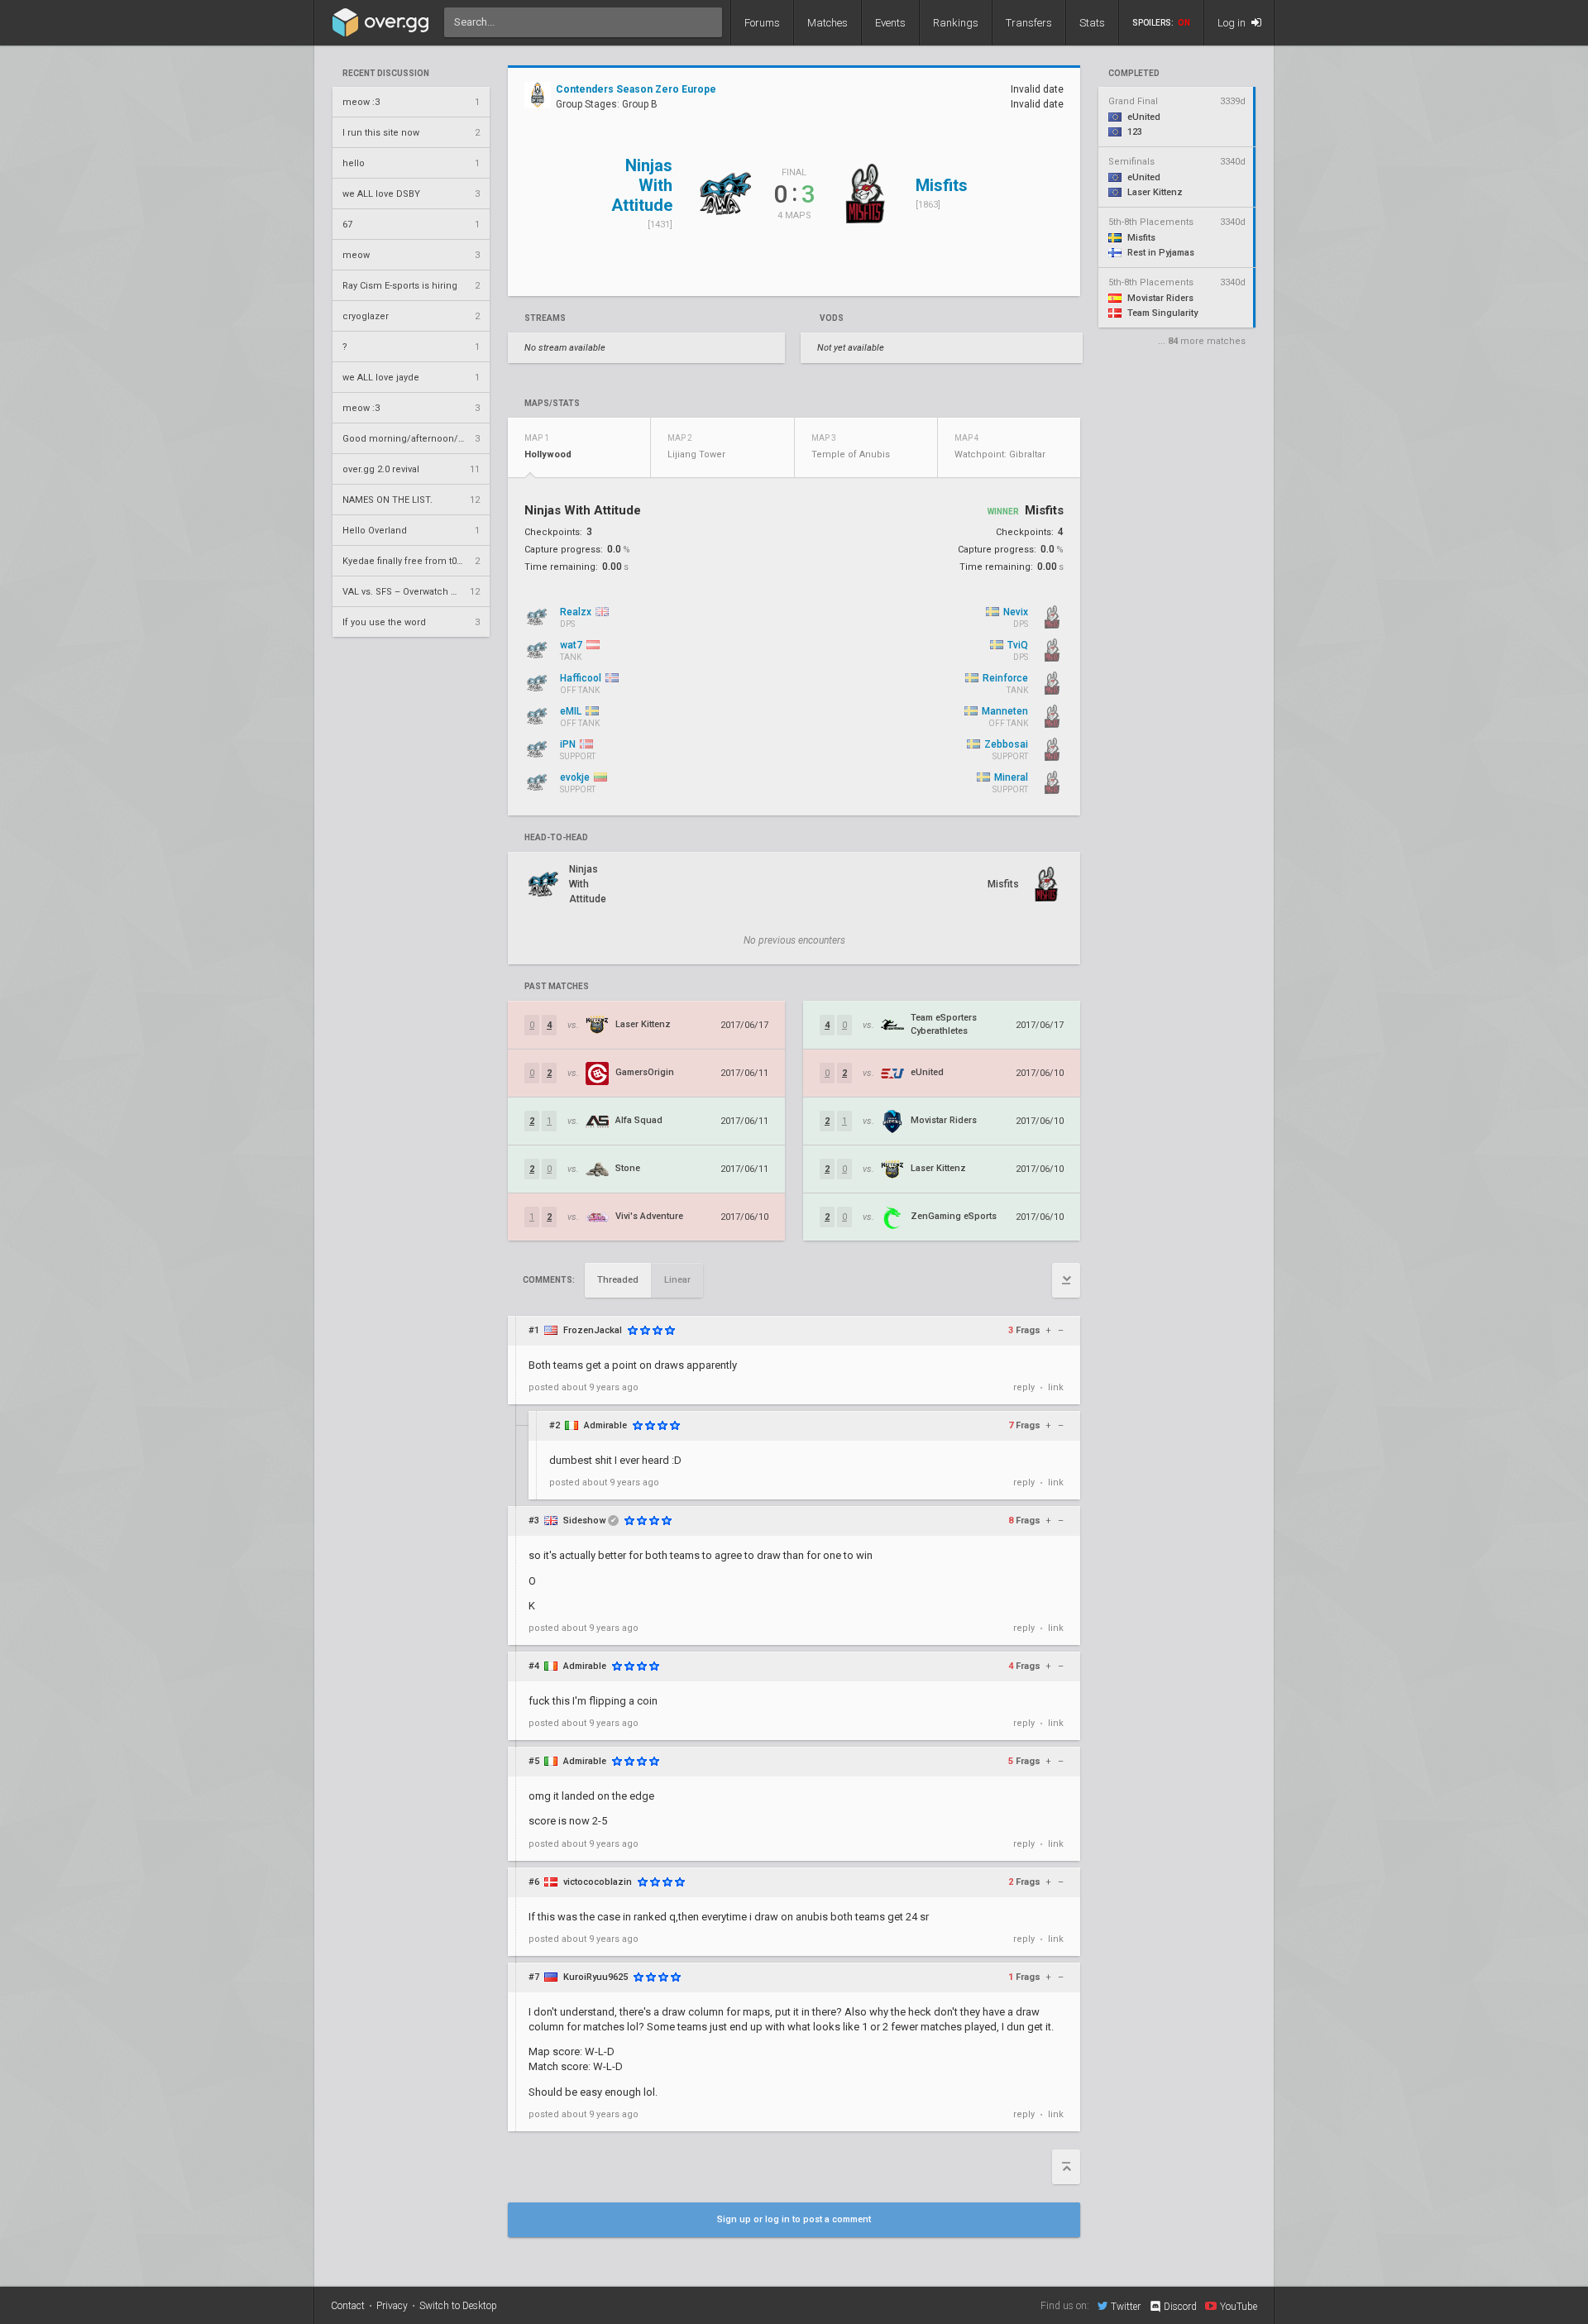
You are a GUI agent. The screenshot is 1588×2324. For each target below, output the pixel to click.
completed (1134, 74)
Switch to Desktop (458, 2306)
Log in (1233, 23)
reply (1024, 1387)
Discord (1180, 2307)
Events (890, 23)
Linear (677, 1280)
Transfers (1029, 23)
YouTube (1239, 2306)
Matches (827, 23)
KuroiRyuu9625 (595, 1977)
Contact (348, 2306)
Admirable (605, 1425)
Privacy (392, 2306)
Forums (762, 23)
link (1056, 1387)
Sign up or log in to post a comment (794, 2219)
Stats (1092, 23)
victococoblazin (598, 1882)
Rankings (956, 23)
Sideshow (584, 1521)
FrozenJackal (593, 1330)
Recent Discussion (386, 74)
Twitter (1126, 2306)
